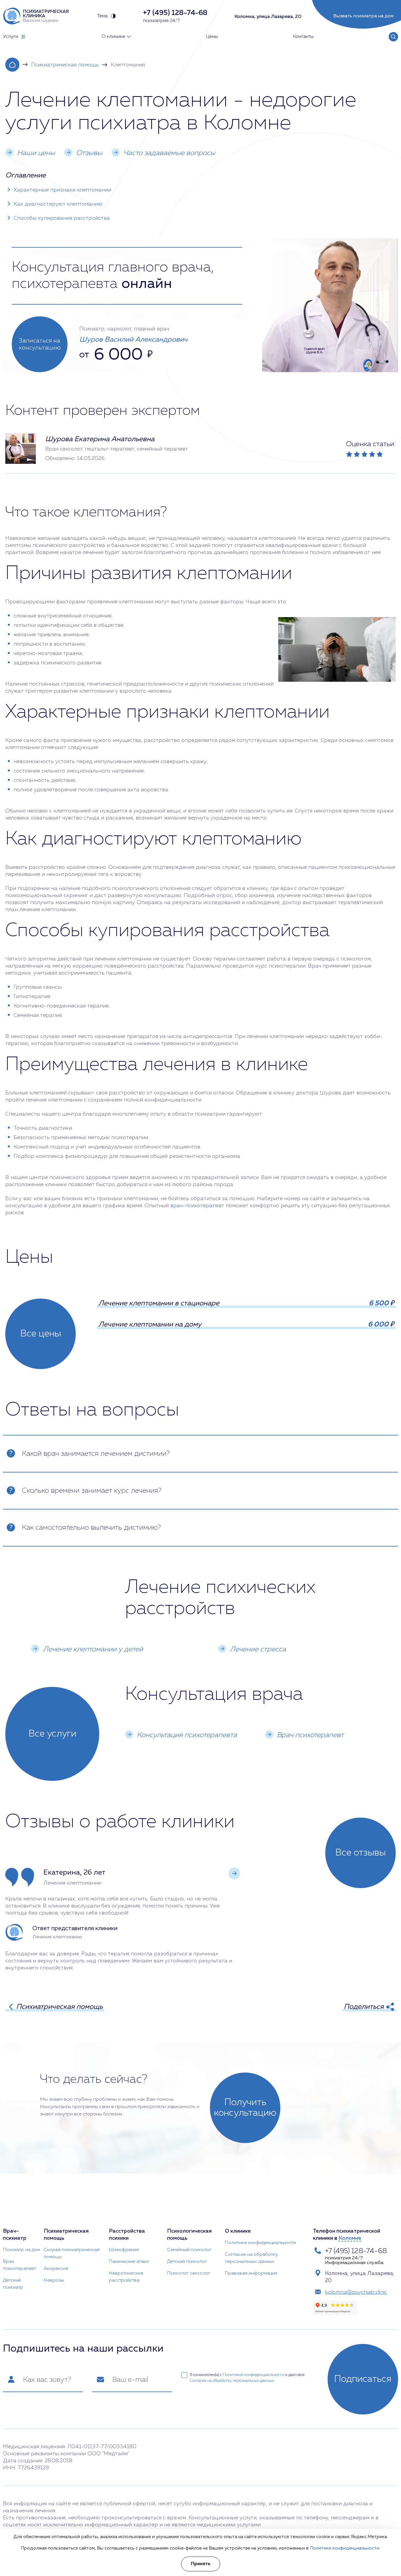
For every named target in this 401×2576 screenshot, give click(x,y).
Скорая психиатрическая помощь (72, 2253)
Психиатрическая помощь (65, 65)
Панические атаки (129, 2262)
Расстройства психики (127, 2235)
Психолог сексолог (189, 2273)
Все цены (41, 1334)
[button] (234, 1873)
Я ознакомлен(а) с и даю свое (247, 2378)
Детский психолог (187, 2262)
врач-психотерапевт (197, 1206)
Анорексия (56, 2269)
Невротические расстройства (126, 2277)
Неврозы (54, 2281)
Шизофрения (124, 2250)
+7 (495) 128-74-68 (356, 2251)
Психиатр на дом (22, 2250)
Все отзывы (360, 1853)
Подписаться (363, 2379)
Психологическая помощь (189, 2235)
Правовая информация (251, 2273)
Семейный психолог (189, 2250)
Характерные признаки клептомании (62, 190)
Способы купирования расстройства (62, 218)
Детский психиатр (13, 2284)
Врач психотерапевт (20, 2265)
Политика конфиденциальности (260, 2243)
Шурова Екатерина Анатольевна (100, 439)
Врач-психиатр (15, 2235)
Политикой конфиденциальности (253, 2375)
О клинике (238, 2231)
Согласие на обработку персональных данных (251, 2258)
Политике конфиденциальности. (345, 2548)
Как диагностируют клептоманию (58, 204)
